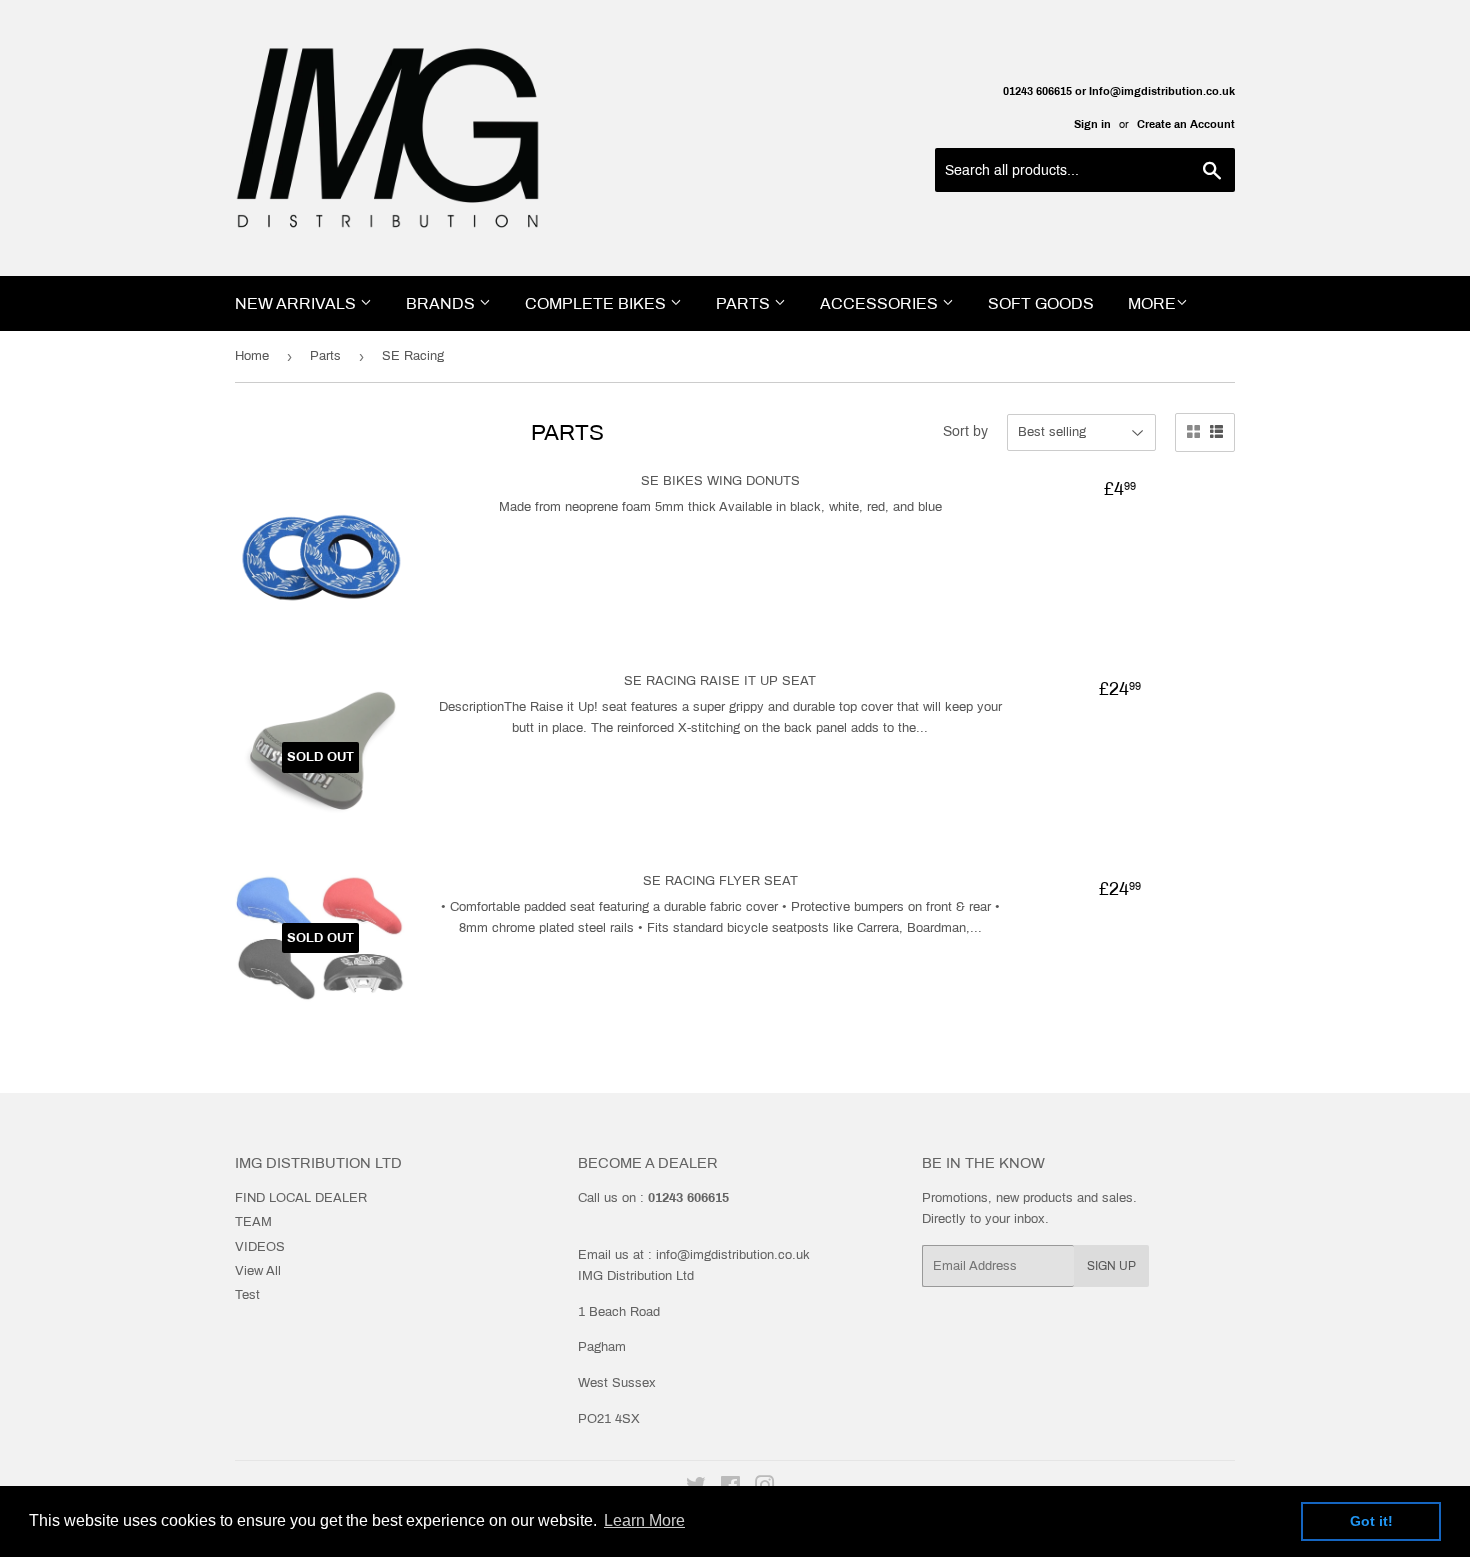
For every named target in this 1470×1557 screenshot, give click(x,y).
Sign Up (1111, 1266)
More (1152, 303)
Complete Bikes (597, 303)
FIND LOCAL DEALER (301, 1198)
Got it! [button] (1371, 1521)
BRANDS (442, 303)
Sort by (965, 431)
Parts (325, 356)
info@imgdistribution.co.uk (733, 1255)
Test (247, 1295)
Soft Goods (1041, 303)
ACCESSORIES (881, 303)
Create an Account (1186, 124)
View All (258, 1271)
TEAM (253, 1222)
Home (252, 356)
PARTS (745, 303)
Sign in (1092, 124)
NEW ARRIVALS (297, 303)
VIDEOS (260, 1247)
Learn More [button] (644, 1520)
